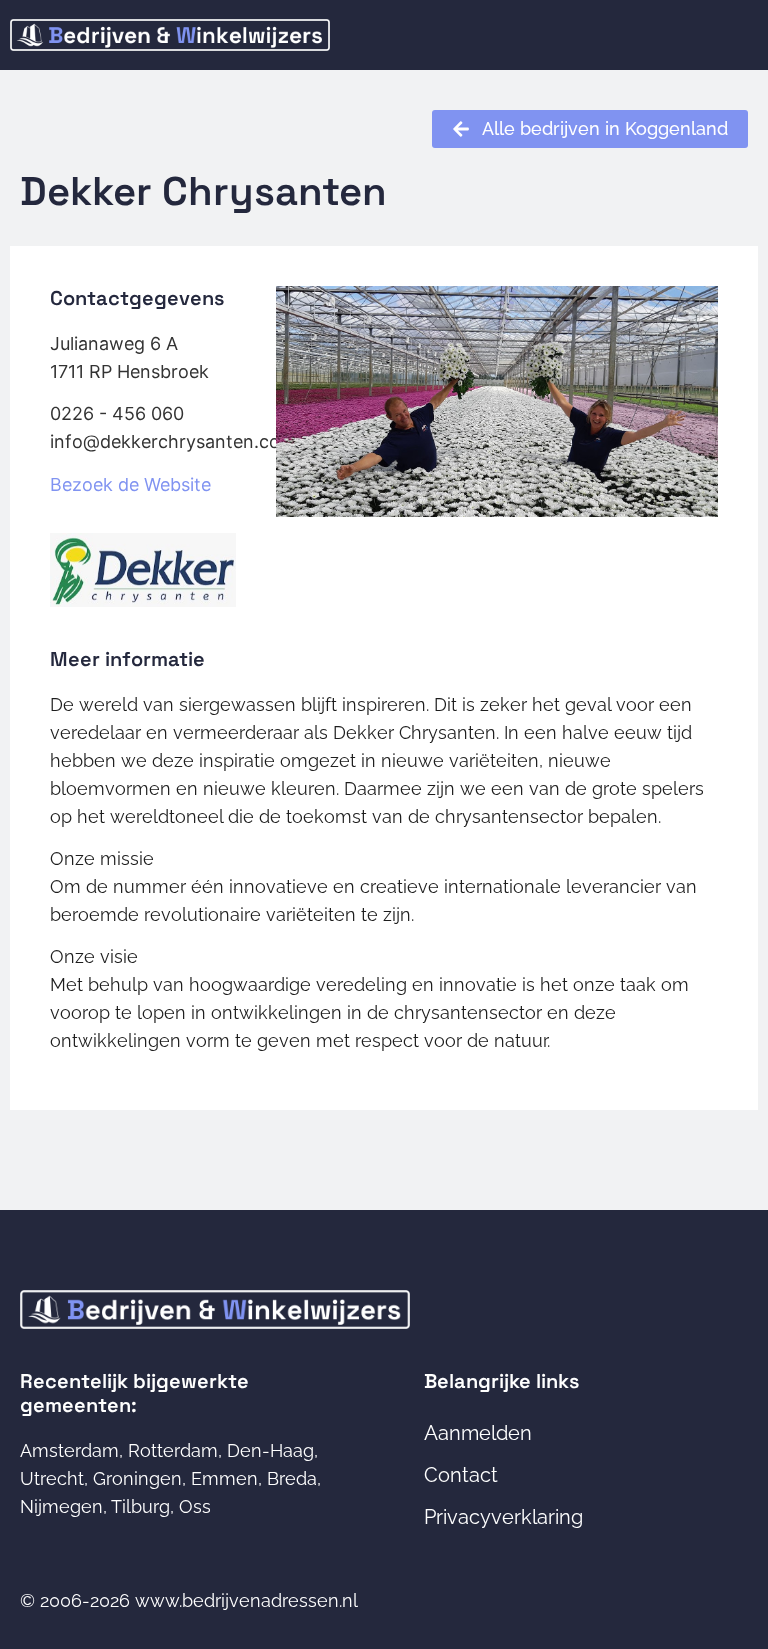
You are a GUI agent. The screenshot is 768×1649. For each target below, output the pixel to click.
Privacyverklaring (503, 1517)
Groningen (137, 1478)
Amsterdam (69, 1450)
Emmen (224, 1478)
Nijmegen (61, 1506)
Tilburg (140, 1506)
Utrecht (52, 1478)
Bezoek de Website (130, 484)
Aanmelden (478, 1433)
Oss (195, 1506)
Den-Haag (270, 1450)
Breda (292, 1478)
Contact (461, 1475)
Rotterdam (173, 1450)
